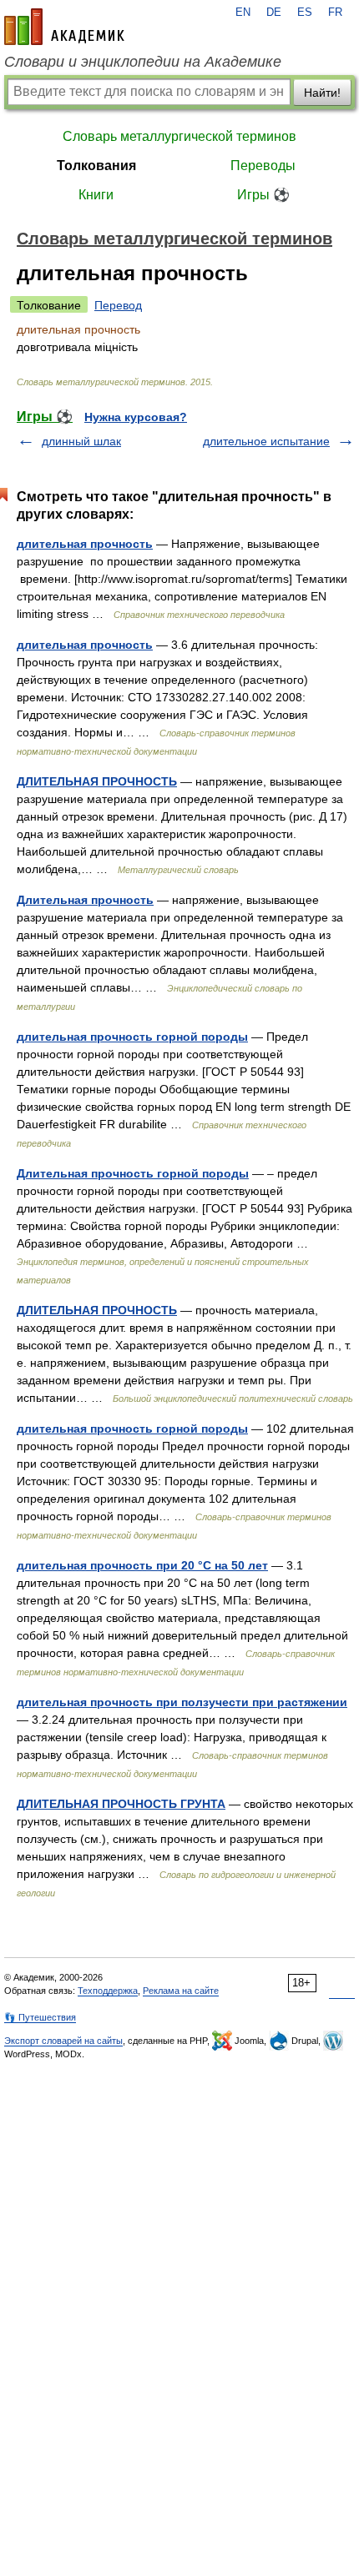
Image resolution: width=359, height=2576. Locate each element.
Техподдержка (108, 1991)
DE (274, 13)
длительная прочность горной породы (132, 1037)
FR (335, 13)
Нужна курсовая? (136, 417)
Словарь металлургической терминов (179, 136)
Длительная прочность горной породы (133, 1173)
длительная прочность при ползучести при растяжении (182, 1702)
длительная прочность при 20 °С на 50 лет (142, 1565)
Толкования (96, 166)
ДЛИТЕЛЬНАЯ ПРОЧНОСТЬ (97, 781)
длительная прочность (85, 544)
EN (243, 13)
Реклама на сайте (181, 1991)
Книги (96, 195)
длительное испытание (266, 441)
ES (305, 13)
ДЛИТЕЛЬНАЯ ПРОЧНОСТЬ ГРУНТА (121, 1804)
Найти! (322, 93)
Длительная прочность (85, 900)
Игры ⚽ (263, 195)
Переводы (263, 166)
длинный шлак (81, 441)
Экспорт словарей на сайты (63, 2041)
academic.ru (64, 27)
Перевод (118, 305)
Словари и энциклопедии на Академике (143, 62)
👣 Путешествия (40, 2017)
